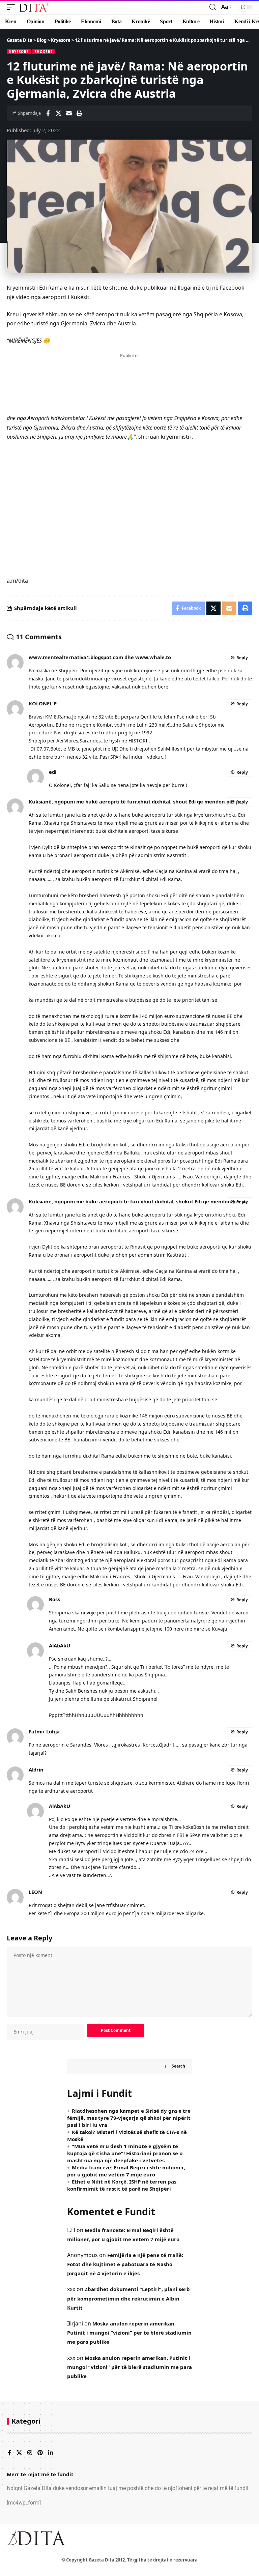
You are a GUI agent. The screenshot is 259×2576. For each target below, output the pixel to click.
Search (178, 2066)
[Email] (69, 113)
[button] (12, 7)
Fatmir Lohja (44, 1731)
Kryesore (19, 52)
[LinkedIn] (51, 2453)
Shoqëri (44, 52)
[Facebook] (9, 2453)
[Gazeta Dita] (34, 7)
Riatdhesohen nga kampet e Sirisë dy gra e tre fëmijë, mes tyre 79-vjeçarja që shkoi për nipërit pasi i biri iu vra (129, 2118)
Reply (242, 658)
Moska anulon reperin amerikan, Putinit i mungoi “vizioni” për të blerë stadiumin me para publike (129, 2333)
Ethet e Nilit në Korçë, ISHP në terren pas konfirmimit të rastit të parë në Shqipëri (122, 2185)
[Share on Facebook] (48, 113)
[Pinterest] (40, 2453)
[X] (19, 2453)
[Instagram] (30, 2453)
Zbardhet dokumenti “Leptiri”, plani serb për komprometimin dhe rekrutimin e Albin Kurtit (128, 2298)
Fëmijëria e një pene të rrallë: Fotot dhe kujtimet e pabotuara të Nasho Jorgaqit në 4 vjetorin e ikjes (125, 2264)
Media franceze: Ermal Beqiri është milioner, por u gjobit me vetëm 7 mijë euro (126, 2171)
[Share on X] (58, 113)
